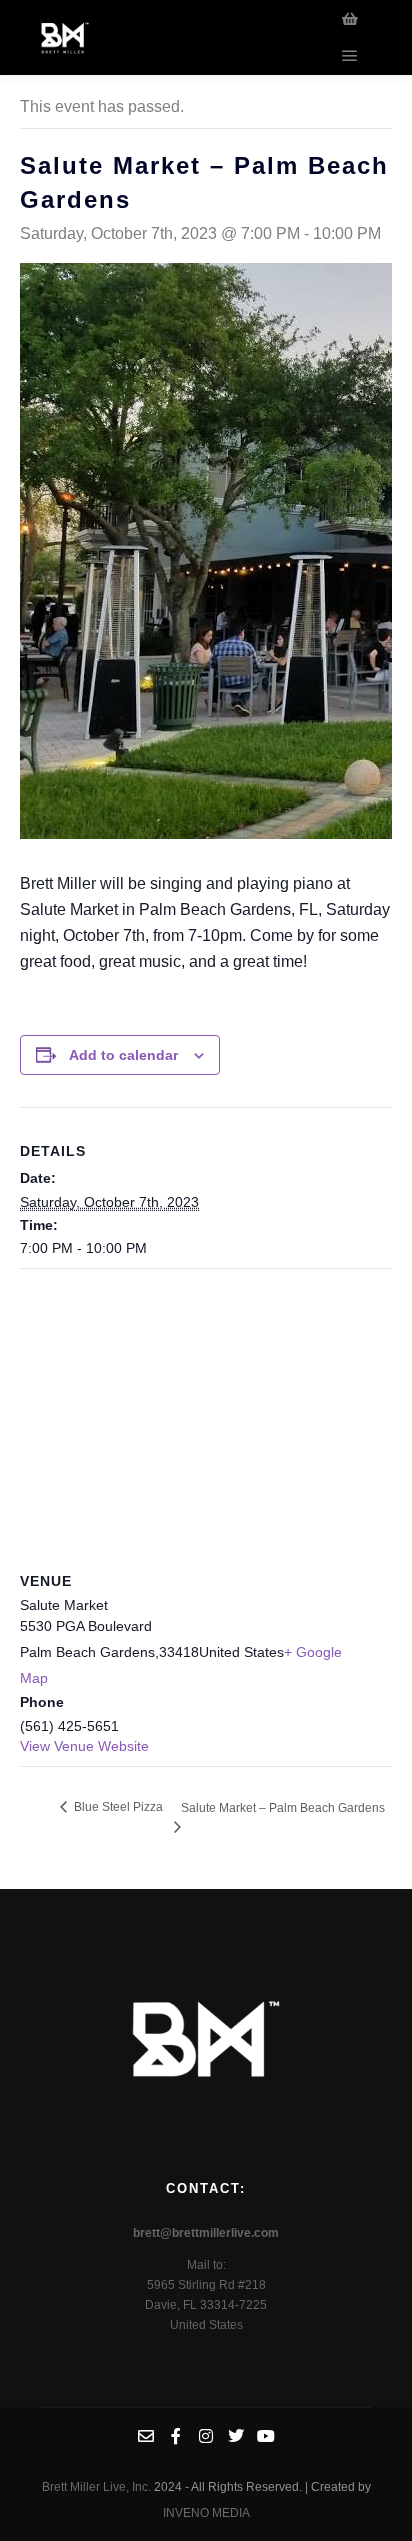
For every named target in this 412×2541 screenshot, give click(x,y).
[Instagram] (206, 2436)
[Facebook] (176, 2436)
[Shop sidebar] (350, 19)
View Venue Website (84, 1746)
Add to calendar (123, 1055)
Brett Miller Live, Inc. (98, 2487)
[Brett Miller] (65, 37)
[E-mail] (146, 2436)
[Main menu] (350, 56)
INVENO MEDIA (206, 2513)
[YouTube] (266, 2436)
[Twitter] (236, 2436)
